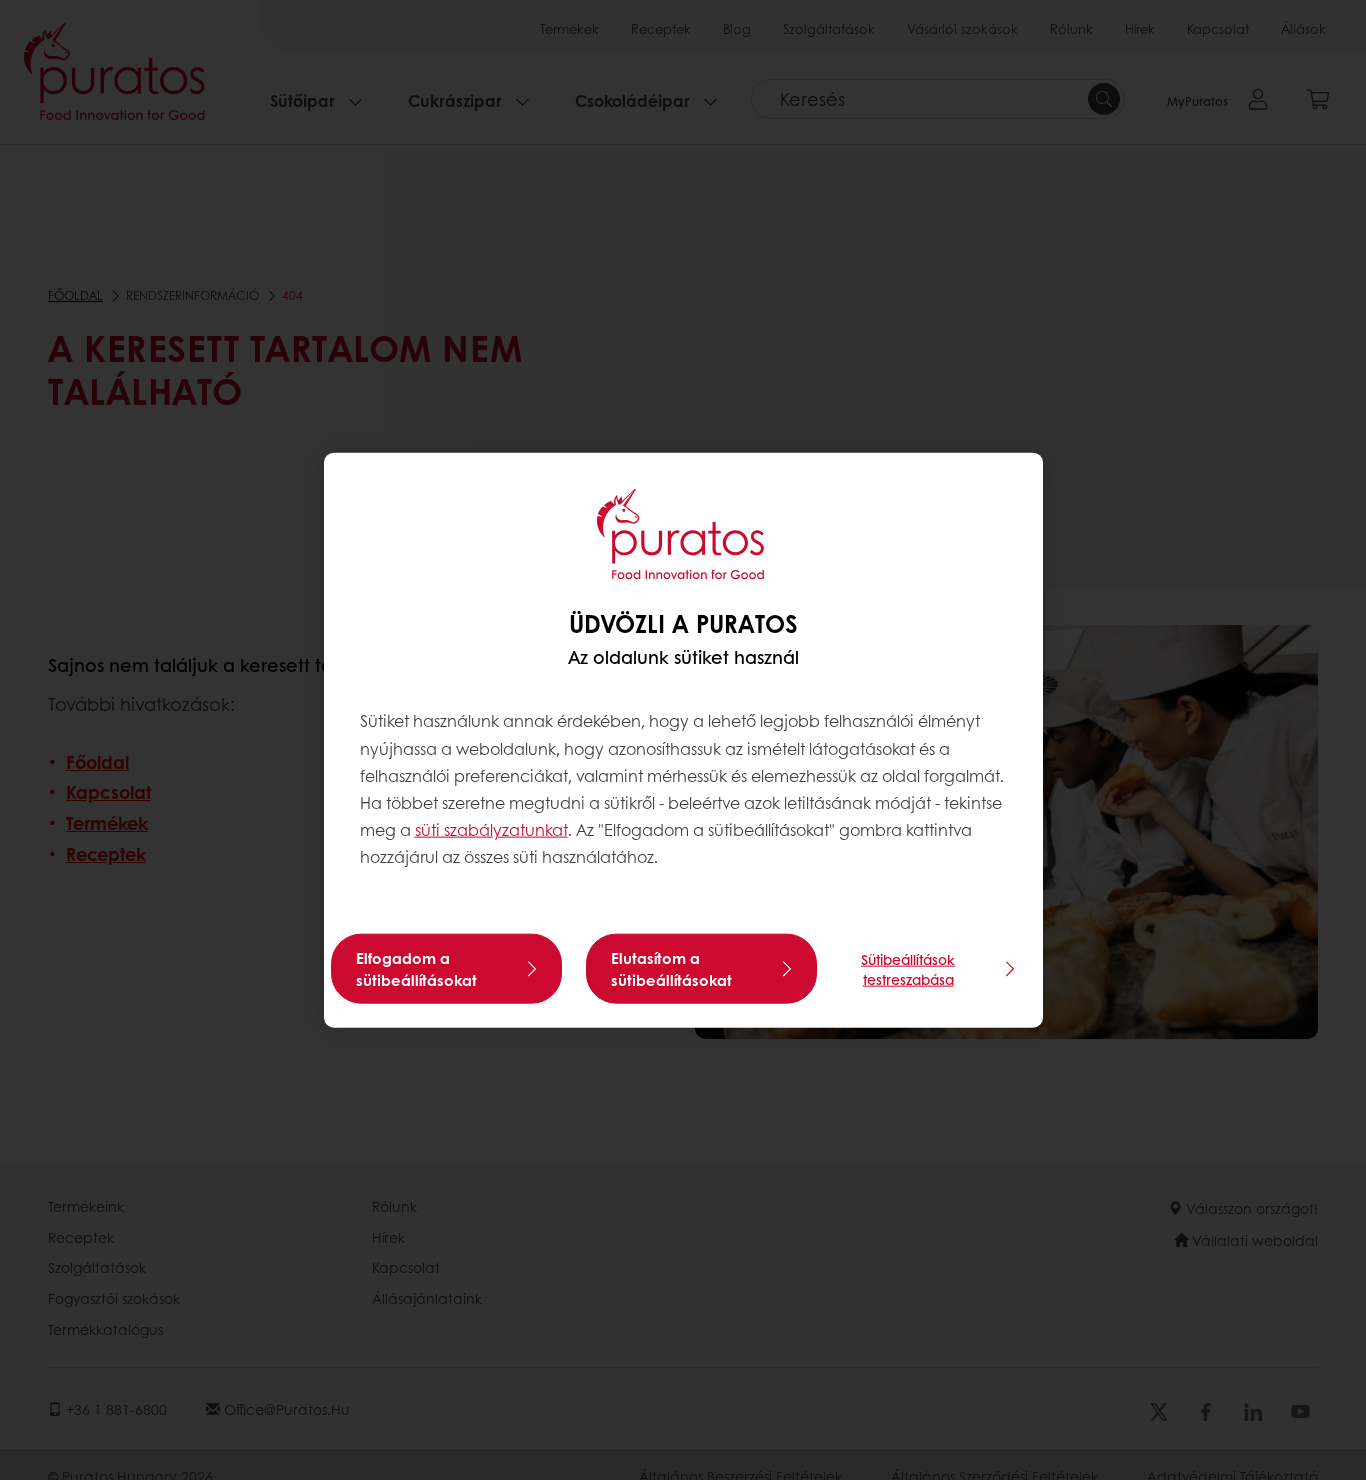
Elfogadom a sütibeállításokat (416, 968)
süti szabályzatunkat (491, 829)
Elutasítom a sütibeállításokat (671, 968)
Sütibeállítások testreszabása (908, 968)
